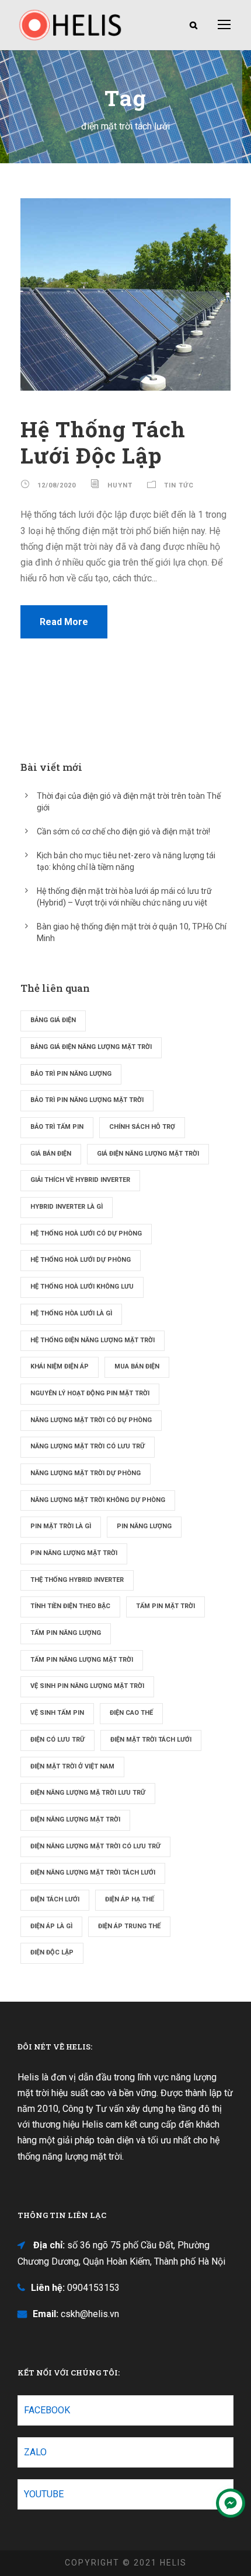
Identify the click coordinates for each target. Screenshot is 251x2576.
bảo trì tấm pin (57, 1127)
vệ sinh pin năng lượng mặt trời (87, 1686)
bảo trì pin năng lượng (71, 1074)
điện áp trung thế (129, 1926)
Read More (64, 622)
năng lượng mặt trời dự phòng (86, 1473)
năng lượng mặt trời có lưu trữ (88, 1446)
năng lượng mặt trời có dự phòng (91, 1420)
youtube (44, 2494)
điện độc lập (52, 1952)
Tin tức (179, 485)
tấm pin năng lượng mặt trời (82, 1660)
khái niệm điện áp (60, 1366)
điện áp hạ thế (130, 1899)
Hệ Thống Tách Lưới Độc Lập (103, 442)
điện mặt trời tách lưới (151, 1740)
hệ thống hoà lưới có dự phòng (86, 1233)
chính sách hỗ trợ (142, 1127)
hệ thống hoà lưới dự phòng (81, 1260)
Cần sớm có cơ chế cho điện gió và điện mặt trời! (123, 831)
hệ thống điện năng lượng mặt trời (93, 1340)
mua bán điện (137, 1366)
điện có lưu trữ (57, 1740)
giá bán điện (51, 1154)
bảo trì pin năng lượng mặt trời (87, 1100)
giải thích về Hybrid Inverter (80, 1180)
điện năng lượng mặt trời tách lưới (93, 1873)
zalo (35, 2452)
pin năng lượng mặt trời (74, 1553)
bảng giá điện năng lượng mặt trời (91, 1047)
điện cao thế (131, 1713)
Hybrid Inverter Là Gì (67, 1207)
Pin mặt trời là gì (61, 1526)
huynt (120, 485)
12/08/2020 (57, 485)
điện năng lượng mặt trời (75, 1819)
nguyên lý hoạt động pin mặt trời (90, 1393)
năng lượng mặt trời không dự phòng (98, 1500)
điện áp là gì (51, 1926)
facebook (47, 2410)
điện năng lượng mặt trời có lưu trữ (95, 1846)
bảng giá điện (53, 1020)
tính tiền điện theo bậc (70, 1606)
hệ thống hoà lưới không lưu (82, 1287)
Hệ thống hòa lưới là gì (71, 1313)
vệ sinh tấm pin (57, 1713)
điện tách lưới (55, 1899)
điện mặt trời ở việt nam (72, 1766)
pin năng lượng (144, 1526)
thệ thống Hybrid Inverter (77, 1580)
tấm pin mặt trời (165, 1606)
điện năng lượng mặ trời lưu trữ (88, 1793)
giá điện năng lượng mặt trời (148, 1154)
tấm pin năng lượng (66, 1633)
